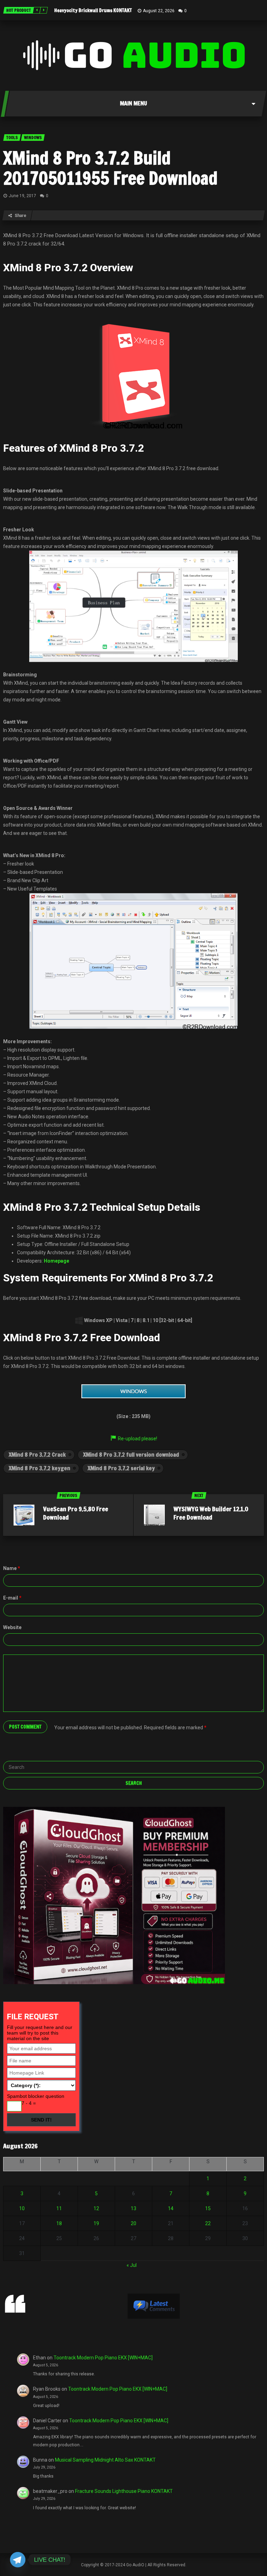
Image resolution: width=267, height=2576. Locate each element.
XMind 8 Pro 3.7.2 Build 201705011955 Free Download (110, 168)
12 (96, 2208)
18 (59, 2223)
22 (208, 2223)
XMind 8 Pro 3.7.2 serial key (121, 1468)
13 (133, 2208)
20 (133, 2223)
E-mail (12, 1598)
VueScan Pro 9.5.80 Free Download (76, 1513)
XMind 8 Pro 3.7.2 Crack (37, 1455)
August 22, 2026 (159, 11)
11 (59, 2208)
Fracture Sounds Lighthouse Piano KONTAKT (124, 2491)
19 (96, 2223)
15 (208, 2208)
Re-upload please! (137, 1439)
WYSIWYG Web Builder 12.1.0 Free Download (211, 1513)
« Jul (132, 2265)
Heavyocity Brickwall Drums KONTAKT (93, 10)
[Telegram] (18, 2560)
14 (171, 2208)
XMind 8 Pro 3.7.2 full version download (131, 1455)
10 (22, 2208)
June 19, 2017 (22, 196)
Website (12, 1627)
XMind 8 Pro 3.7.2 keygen (39, 1468)
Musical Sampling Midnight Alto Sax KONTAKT (105, 2460)
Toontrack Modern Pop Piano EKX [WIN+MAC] (103, 2358)
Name (12, 1568)
